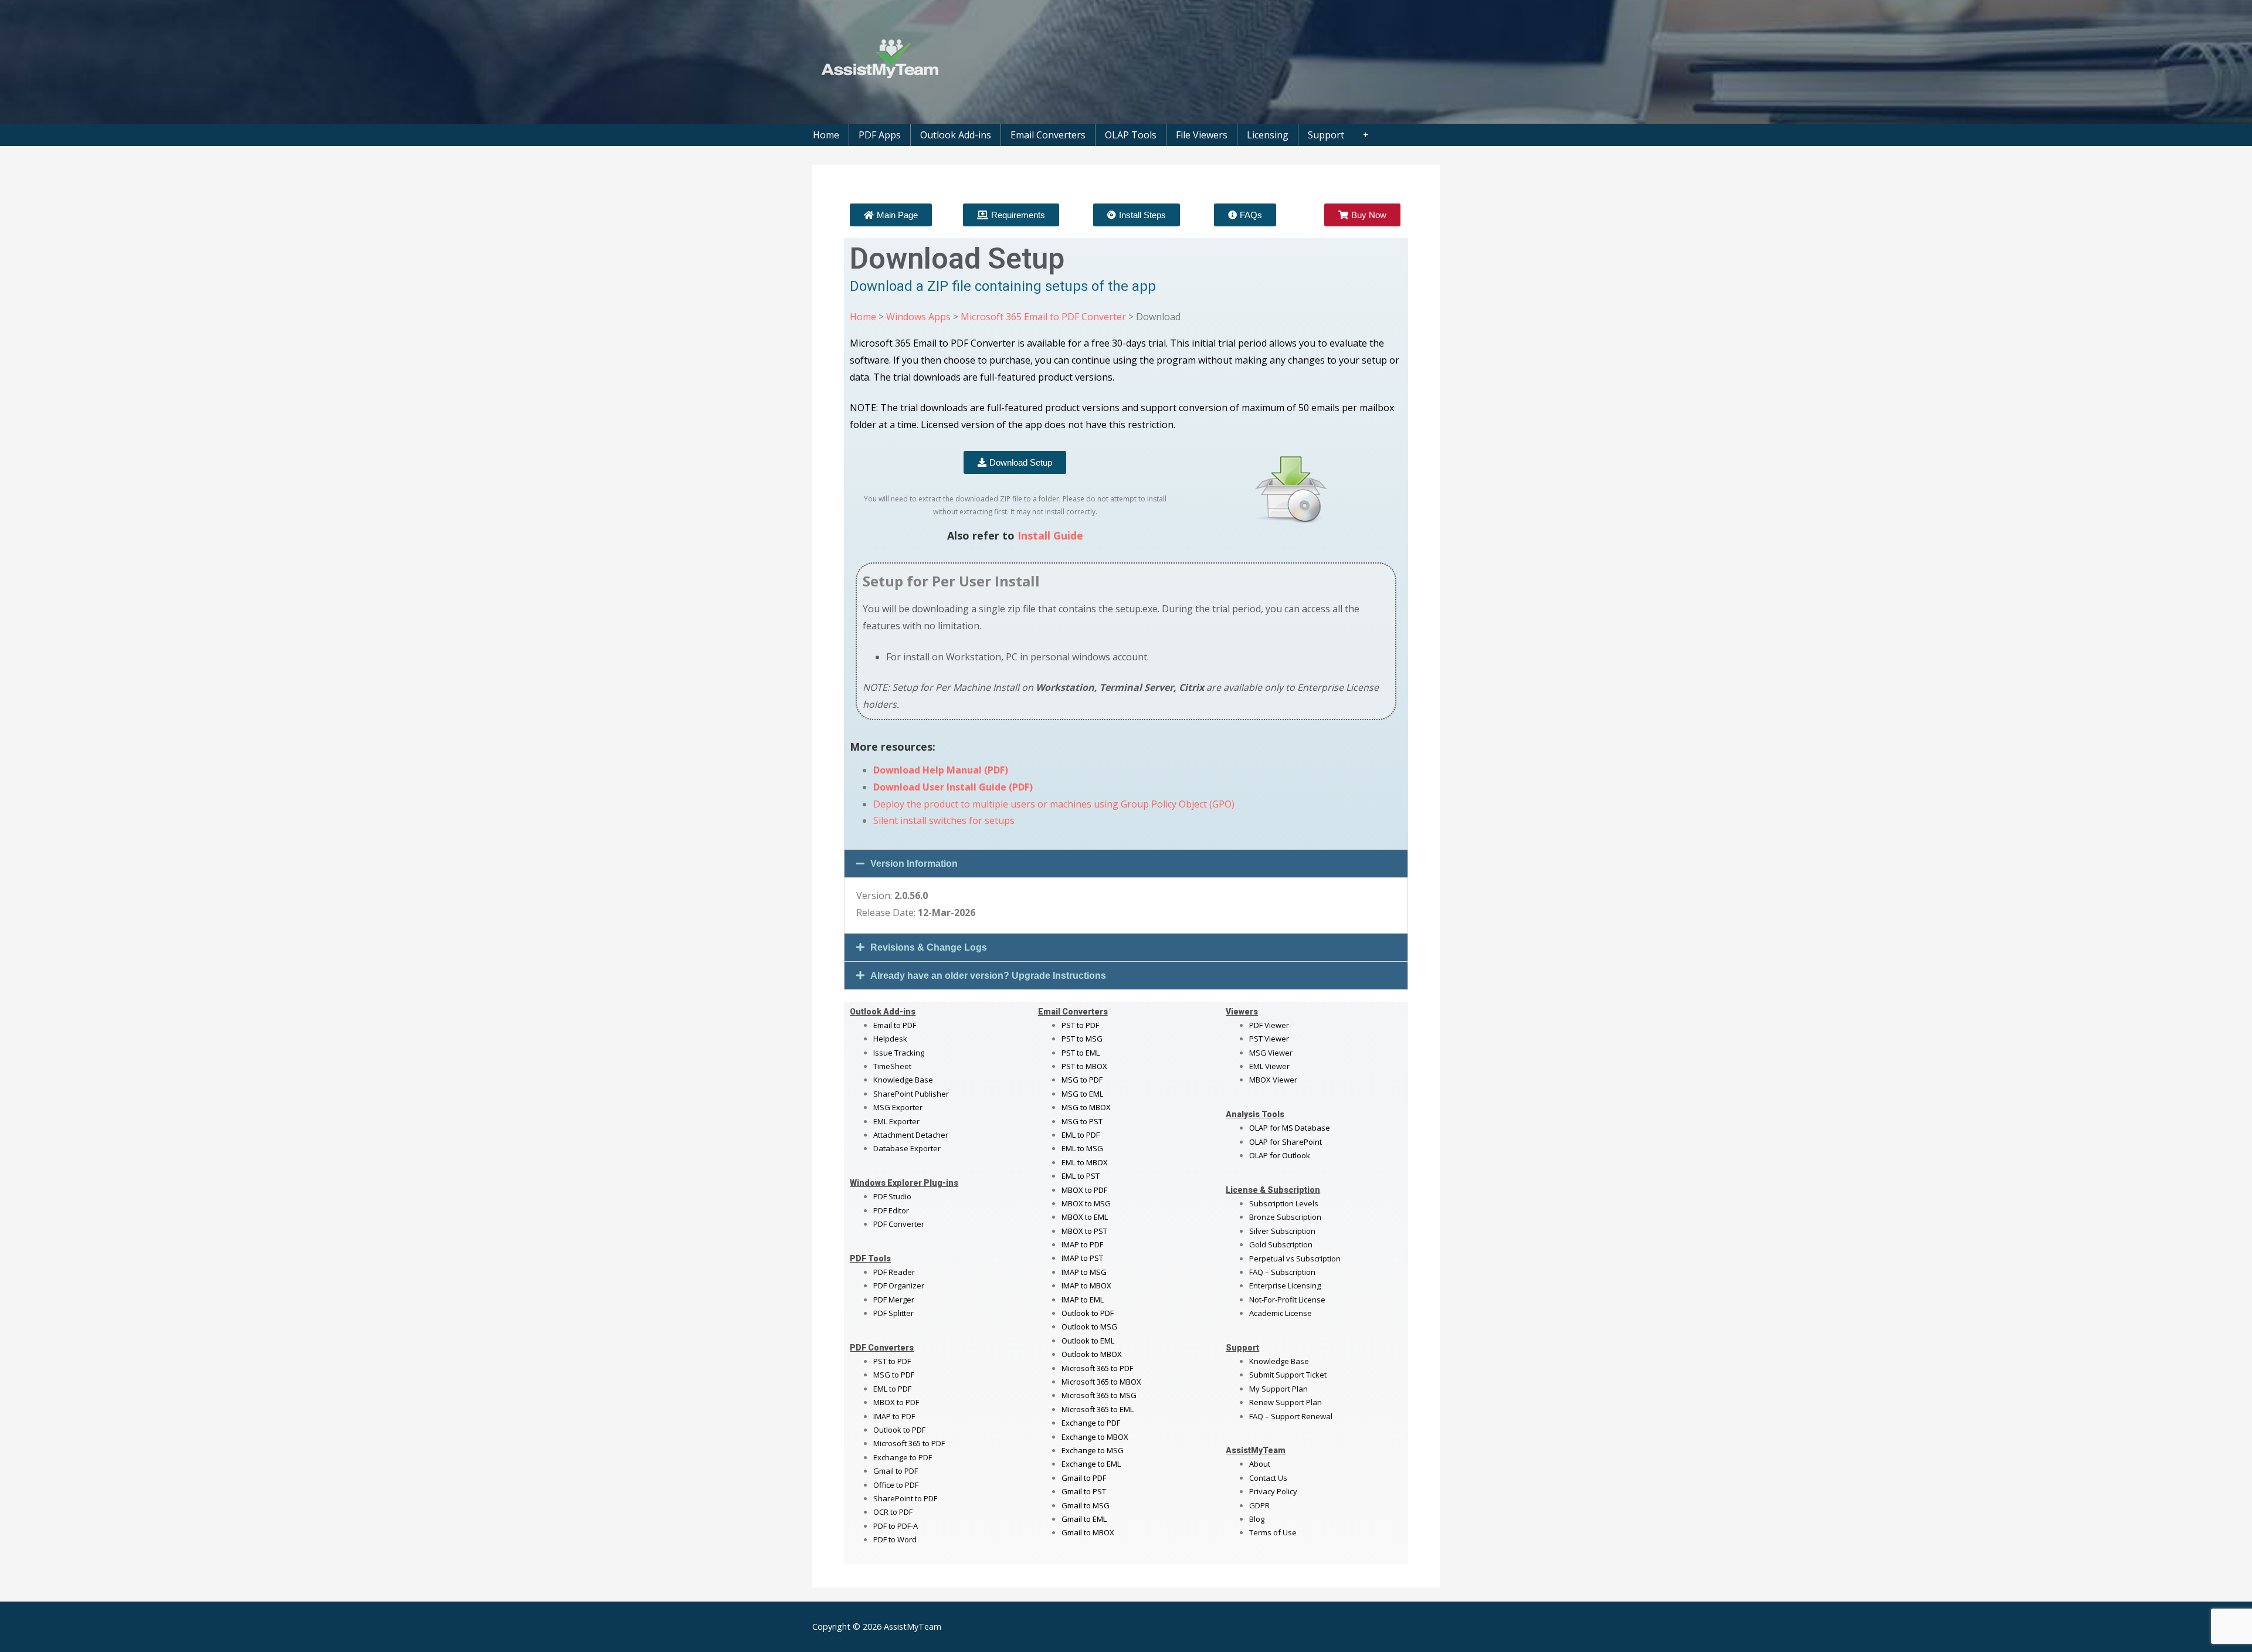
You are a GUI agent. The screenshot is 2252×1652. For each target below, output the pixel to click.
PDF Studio (892, 1196)
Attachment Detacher (911, 1135)
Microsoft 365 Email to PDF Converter (1043, 317)
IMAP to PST (1082, 1258)
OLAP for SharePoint (1286, 1142)
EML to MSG (1082, 1148)
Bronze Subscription (1285, 1217)
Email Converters (1048, 135)
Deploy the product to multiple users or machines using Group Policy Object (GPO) (1054, 804)
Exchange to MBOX (1095, 1437)
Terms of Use (1273, 1532)
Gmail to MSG (1086, 1505)
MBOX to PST (1084, 1231)
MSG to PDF (894, 1375)
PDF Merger (894, 1300)
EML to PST (1081, 1176)
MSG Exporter (898, 1107)
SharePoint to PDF (905, 1498)
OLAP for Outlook (1280, 1155)
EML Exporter (896, 1121)
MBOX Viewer (1273, 1080)
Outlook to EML (1088, 1341)
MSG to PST (1082, 1121)
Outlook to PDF (899, 1430)
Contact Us (1268, 1478)
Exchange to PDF (903, 1457)
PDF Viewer (1269, 1025)
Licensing (1268, 135)
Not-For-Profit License (1287, 1300)
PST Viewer (1269, 1039)
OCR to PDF (893, 1512)
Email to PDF (895, 1025)
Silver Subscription (1282, 1231)
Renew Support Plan (1286, 1402)
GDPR (1259, 1505)
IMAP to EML (1083, 1300)
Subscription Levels (1284, 1203)
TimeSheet (892, 1066)
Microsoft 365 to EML (1098, 1409)
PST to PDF (892, 1361)
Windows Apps (918, 317)
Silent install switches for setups (944, 820)
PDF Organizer (899, 1285)
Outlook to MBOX (1092, 1354)
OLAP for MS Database (1290, 1128)
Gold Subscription (1281, 1244)
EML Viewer (1269, 1066)
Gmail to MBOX (1088, 1532)
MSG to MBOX (1086, 1107)
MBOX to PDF (896, 1402)
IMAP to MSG (1084, 1272)
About (1260, 1464)
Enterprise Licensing (1285, 1285)
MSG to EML (1082, 1094)
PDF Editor (891, 1210)
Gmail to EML (1084, 1519)
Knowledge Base (903, 1080)
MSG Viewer (1271, 1053)
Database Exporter (907, 1148)
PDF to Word (895, 1539)
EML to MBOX (1085, 1162)
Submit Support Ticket (1288, 1375)
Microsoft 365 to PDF (1097, 1368)
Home (826, 135)
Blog (1257, 1519)
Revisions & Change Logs (929, 947)
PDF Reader (894, 1272)
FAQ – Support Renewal (1291, 1416)
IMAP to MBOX (1086, 1285)
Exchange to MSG (1093, 1450)
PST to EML (1081, 1053)
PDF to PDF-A (896, 1526)
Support (1326, 135)
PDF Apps (880, 135)
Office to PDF (896, 1485)
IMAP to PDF (894, 1416)
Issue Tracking (899, 1053)
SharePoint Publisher (911, 1094)
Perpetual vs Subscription (1295, 1258)
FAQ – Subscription (1282, 1272)
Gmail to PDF (1084, 1478)
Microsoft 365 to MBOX (1101, 1382)
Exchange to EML (1091, 1464)
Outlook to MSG (1089, 1327)
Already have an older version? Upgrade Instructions (988, 976)
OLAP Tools (1131, 135)
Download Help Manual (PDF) (941, 770)
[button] (1126, 864)
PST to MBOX (1084, 1066)
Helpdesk (890, 1039)
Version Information (914, 864)
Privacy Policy (1273, 1491)
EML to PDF (892, 1389)
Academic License (1281, 1313)
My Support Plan (1278, 1389)
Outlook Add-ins (956, 135)
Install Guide (1050, 535)
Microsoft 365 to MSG (1099, 1395)
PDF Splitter (893, 1313)
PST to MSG (1082, 1039)
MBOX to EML (1085, 1217)
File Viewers (1202, 135)
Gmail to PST (1084, 1491)
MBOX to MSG (1086, 1203)
